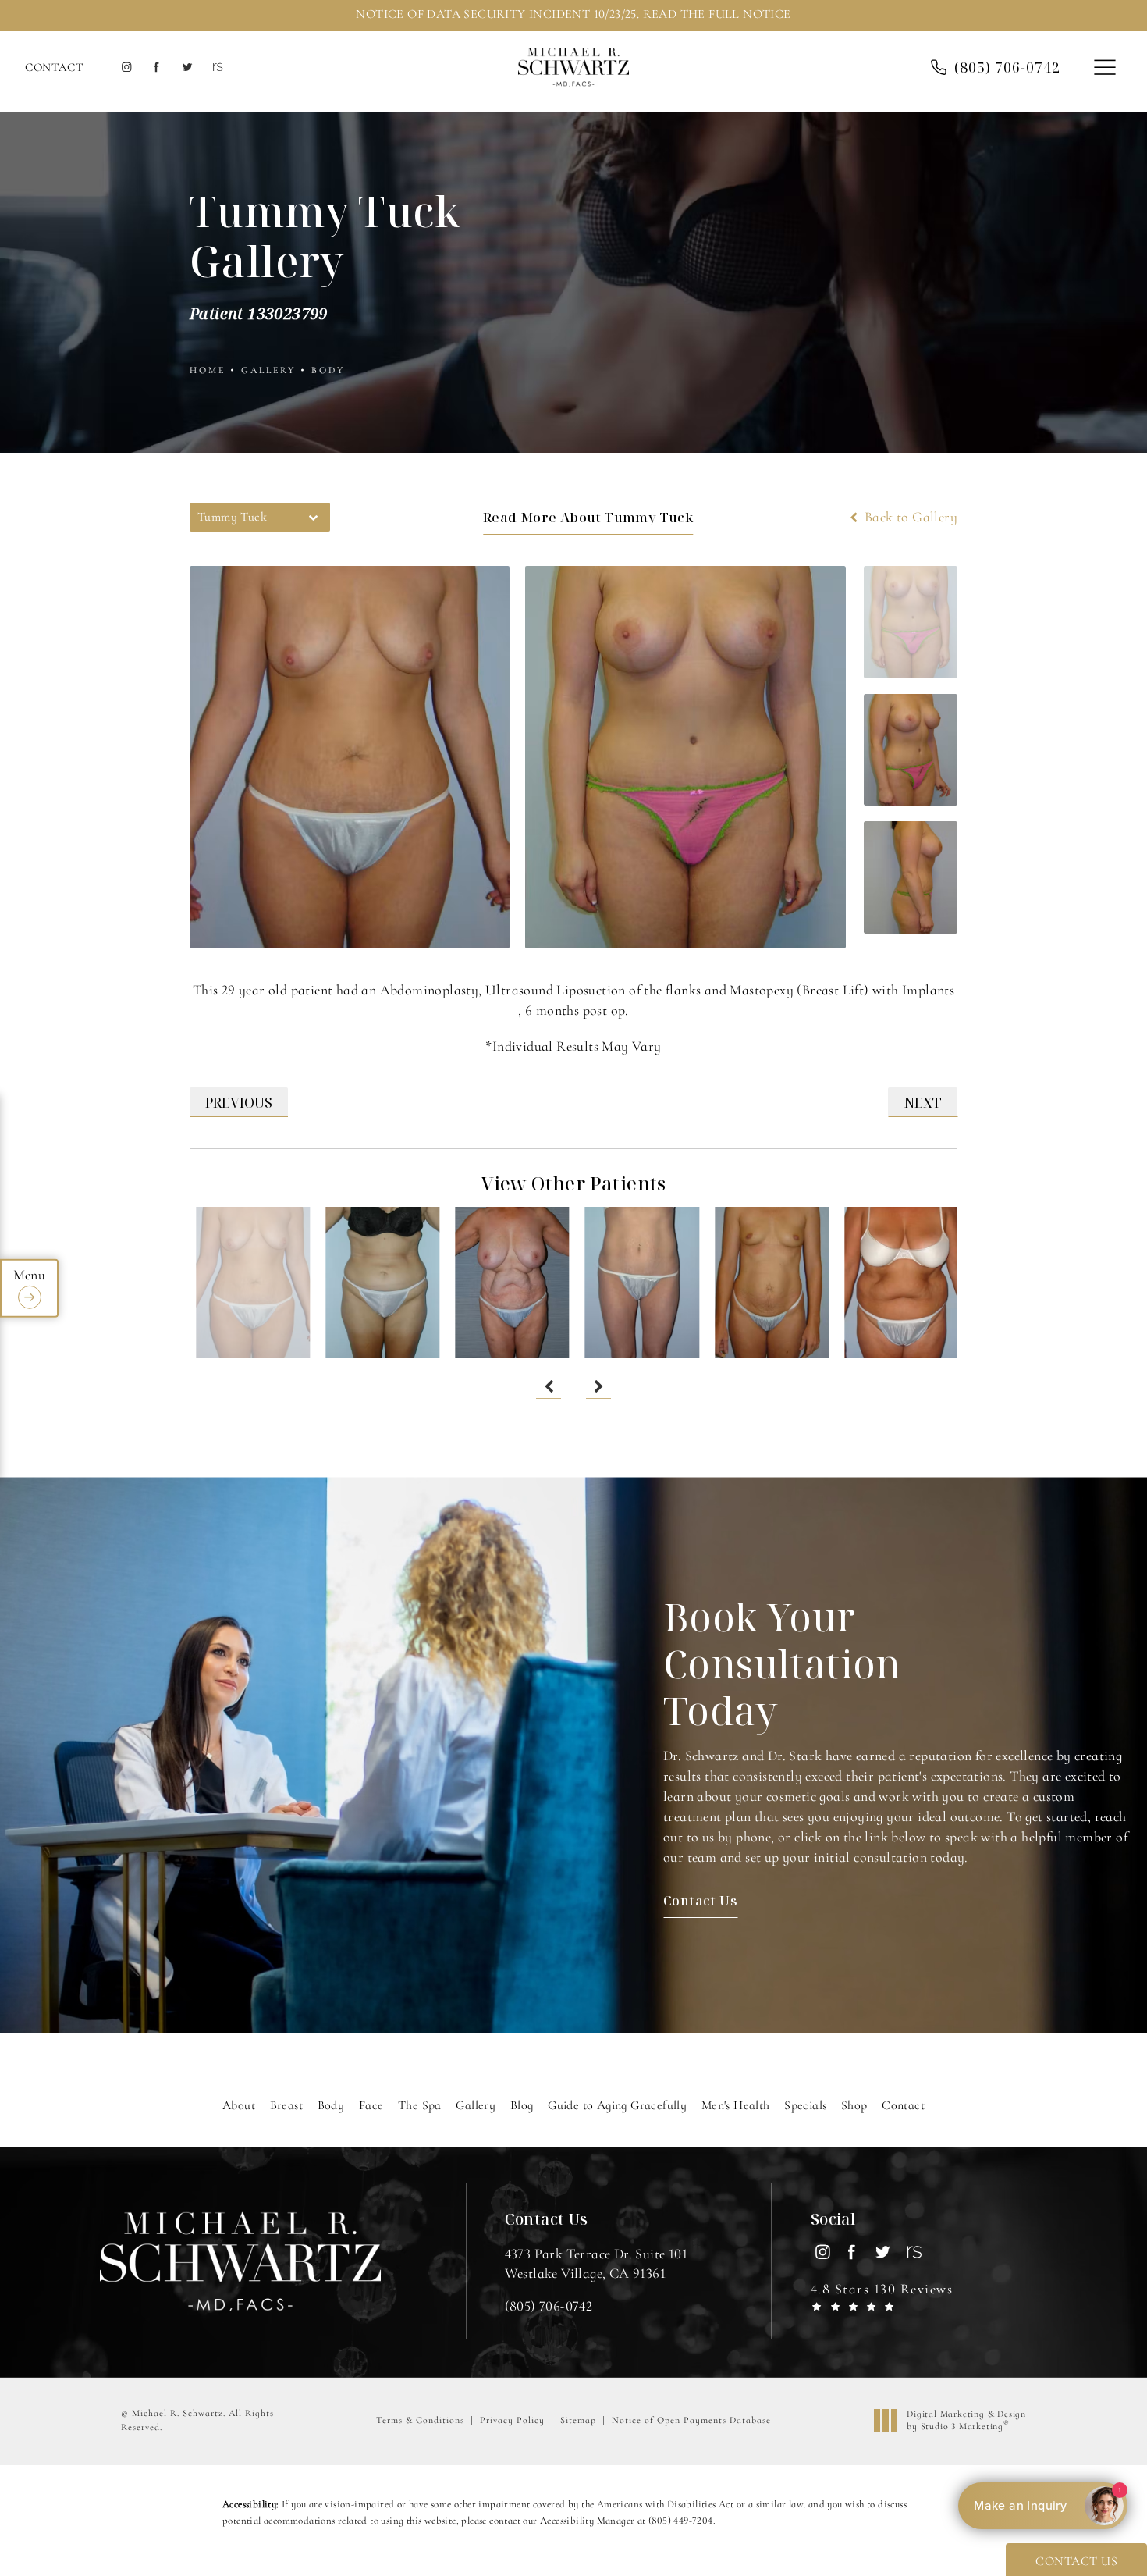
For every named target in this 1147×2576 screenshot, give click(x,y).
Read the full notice (717, 14)
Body (328, 370)
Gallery (268, 370)
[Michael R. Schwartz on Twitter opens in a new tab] (187, 68)
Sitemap (578, 2420)
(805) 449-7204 (681, 2521)
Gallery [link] (476, 2105)
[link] (549, 2306)
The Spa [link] (420, 2105)
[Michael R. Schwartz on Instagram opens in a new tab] (126, 68)
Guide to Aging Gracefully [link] (617, 2105)
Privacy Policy (512, 2420)
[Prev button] (549, 1386)
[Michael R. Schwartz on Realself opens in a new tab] (217, 68)
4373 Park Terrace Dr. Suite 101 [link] (596, 2263)
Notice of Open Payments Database (691, 2420)
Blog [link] (522, 2105)
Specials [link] (805, 2105)
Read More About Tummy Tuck (588, 517)
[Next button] (598, 1386)
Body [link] (331, 2105)
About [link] (239, 2105)
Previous (239, 1102)
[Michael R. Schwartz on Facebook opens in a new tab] (156, 68)
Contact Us (700, 1900)
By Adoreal (1085, 2506)
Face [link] (371, 2105)
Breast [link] (286, 2105)
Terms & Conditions (420, 2420)
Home (208, 370)
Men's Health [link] (736, 2105)
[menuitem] (126, 68)
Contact (54, 67)
